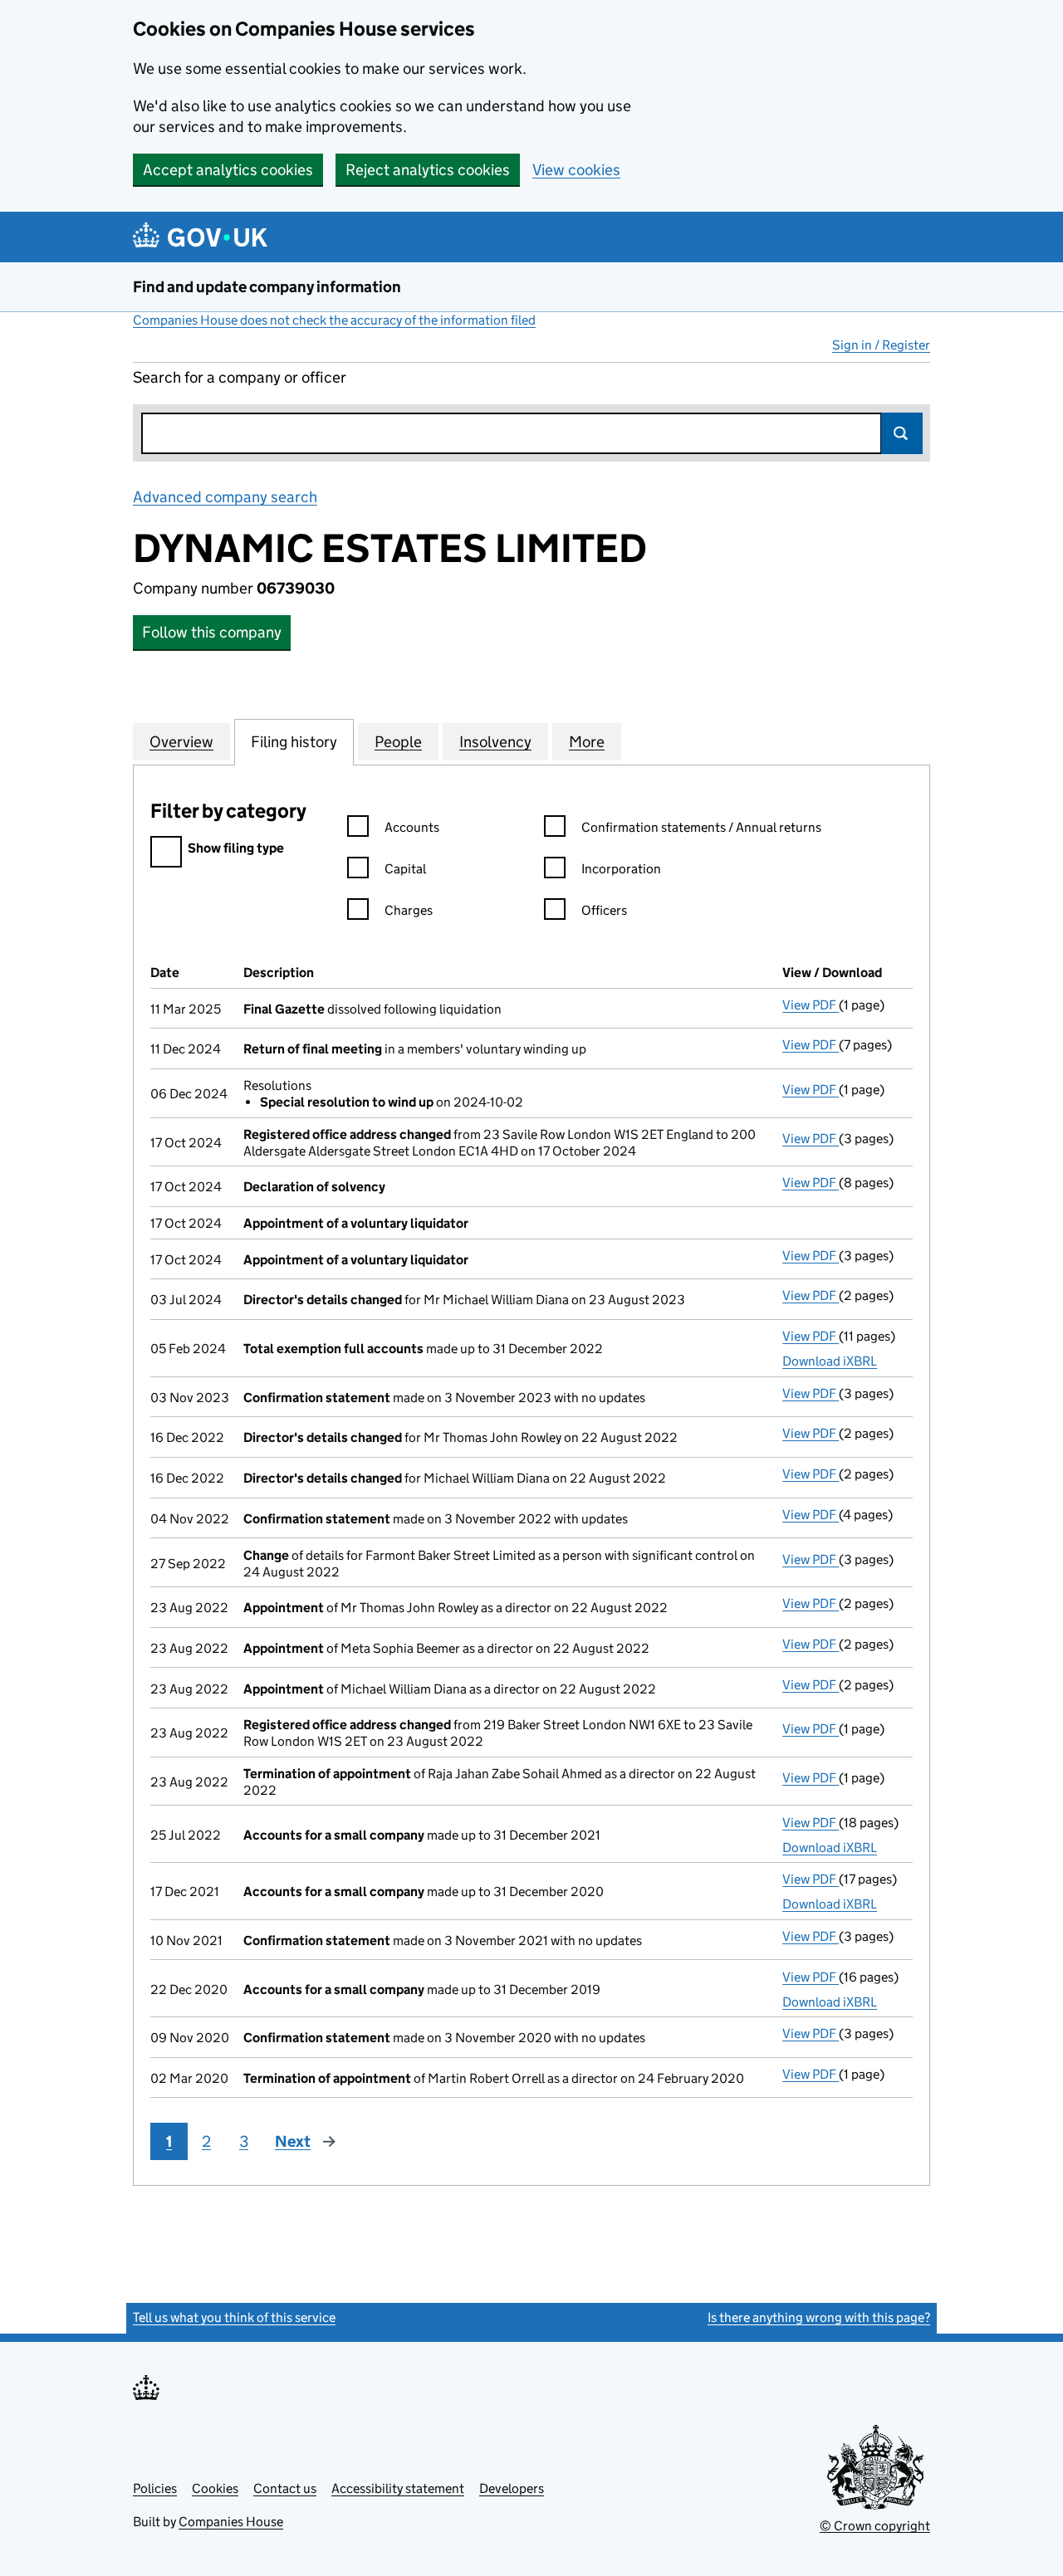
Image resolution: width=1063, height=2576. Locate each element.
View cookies (576, 170)
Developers (512, 2488)
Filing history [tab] (294, 742)
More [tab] (587, 742)
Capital (405, 869)
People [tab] (398, 742)
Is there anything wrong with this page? (819, 2317)
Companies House (231, 2522)
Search (902, 433)
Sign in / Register (881, 345)
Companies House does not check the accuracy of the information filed (334, 320)
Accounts (412, 827)
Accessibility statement (398, 2488)
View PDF (811, 1005)
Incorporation (621, 869)
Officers (604, 910)
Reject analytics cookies (428, 170)
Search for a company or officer (240, 377)
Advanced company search (225, 497)
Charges (409, 910)
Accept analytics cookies (228, 170)
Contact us (285, 2488)
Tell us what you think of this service (234, 2317)
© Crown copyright (875, 2526)
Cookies (215, 2488)
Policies (155, 2488)
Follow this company (212, 632)
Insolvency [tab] (495, 742)
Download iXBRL (830, 1361)
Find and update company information (267, 287)
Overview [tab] (181, 742)
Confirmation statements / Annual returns (701, 827)
